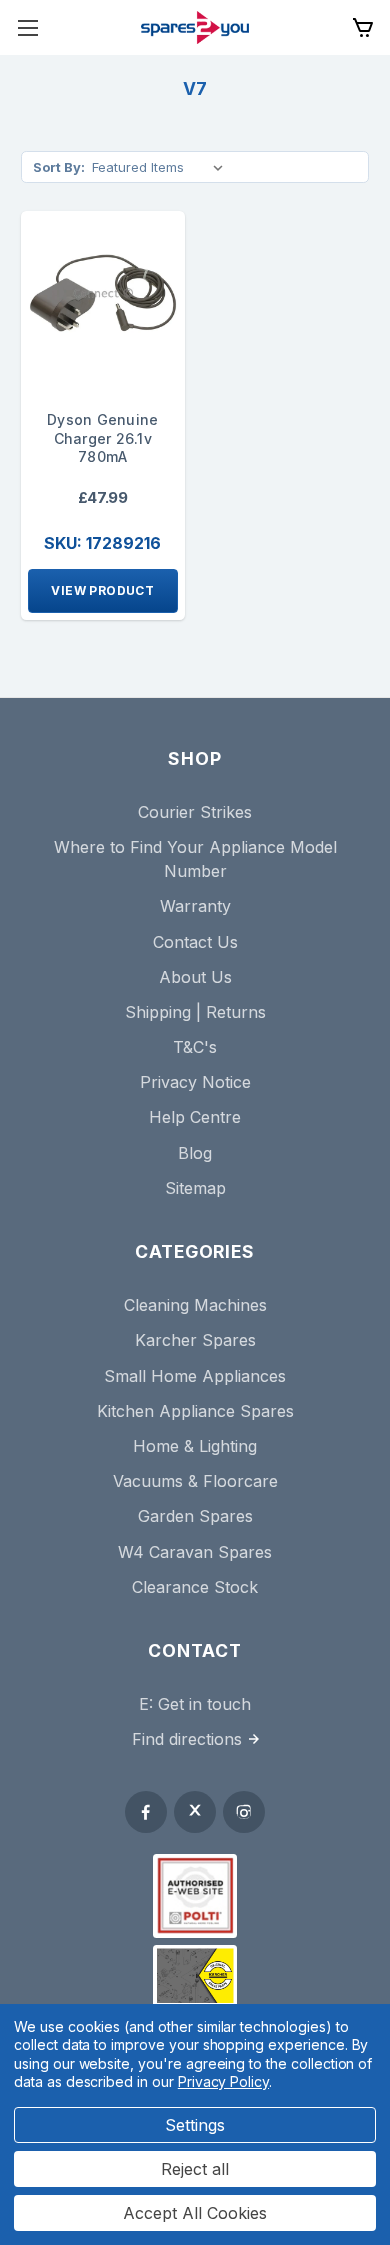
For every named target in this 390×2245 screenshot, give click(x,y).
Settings (195, 2125)
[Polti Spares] (195, 1896)
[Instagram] (244, 1812)
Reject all (195, 2169)
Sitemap (195, 1188)
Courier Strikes (195, 812)
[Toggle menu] (27, 27)
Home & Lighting (195, 1446)
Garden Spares (195, 1516)
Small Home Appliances (195, 1376)
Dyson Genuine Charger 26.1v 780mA (102, 438)
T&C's (195, 1047)
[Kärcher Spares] (195, 1976)
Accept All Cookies (195, 2213)
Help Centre (195, 1117)
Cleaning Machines (195, 1305)
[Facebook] (146, 1812)
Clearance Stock (195, 1587)
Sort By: (59, 167)
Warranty (195, 906)
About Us (195, 977)
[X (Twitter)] (195, 1812)
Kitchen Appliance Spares (195, 1411)
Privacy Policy (223, 2081)
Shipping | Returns (195, 1012)
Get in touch (204, 1704)
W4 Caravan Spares (195, 1552)
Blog (195, 1153)
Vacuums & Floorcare (195, 1481)
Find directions (187, 1739)
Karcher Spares (195, 1340)
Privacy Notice (195, 1082)
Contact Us (195, 942)
